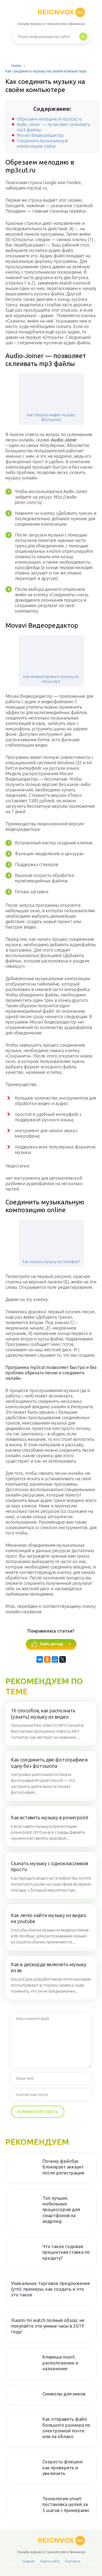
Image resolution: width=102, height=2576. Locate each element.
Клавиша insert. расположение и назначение (60, 2363)
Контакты (73, 2561)
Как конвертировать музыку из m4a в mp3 (51, 679)
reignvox (60, 12)
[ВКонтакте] (40, 1659)
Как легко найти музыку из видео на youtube (49, 1918)
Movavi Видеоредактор (40, 135)
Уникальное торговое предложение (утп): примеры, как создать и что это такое (51, 2289)
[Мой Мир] (55, 1659)
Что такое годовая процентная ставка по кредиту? (66, 2252)
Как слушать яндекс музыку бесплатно (51, 417)
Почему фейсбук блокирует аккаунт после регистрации (63, 2167)
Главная (28, 2561)
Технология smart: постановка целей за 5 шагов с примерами (66, 2504)
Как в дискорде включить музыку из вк (49, 1967)
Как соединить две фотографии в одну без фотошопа (49, 1763)
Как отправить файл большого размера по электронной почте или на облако (66, 2428)
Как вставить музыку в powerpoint (50, 1817)
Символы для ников (64, 2394)
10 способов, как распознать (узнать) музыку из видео (43, 1714)
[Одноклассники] (47, 1659)
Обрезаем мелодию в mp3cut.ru (49, 119)
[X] (63, 1659)
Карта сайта (50, 2561)
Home (16, 66)
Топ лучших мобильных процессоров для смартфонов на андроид (61, 2209)
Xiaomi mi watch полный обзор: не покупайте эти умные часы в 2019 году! (48, 2326)
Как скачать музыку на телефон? (51, 1262)
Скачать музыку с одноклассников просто (50, 1866)
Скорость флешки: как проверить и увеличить (63, 2467)
